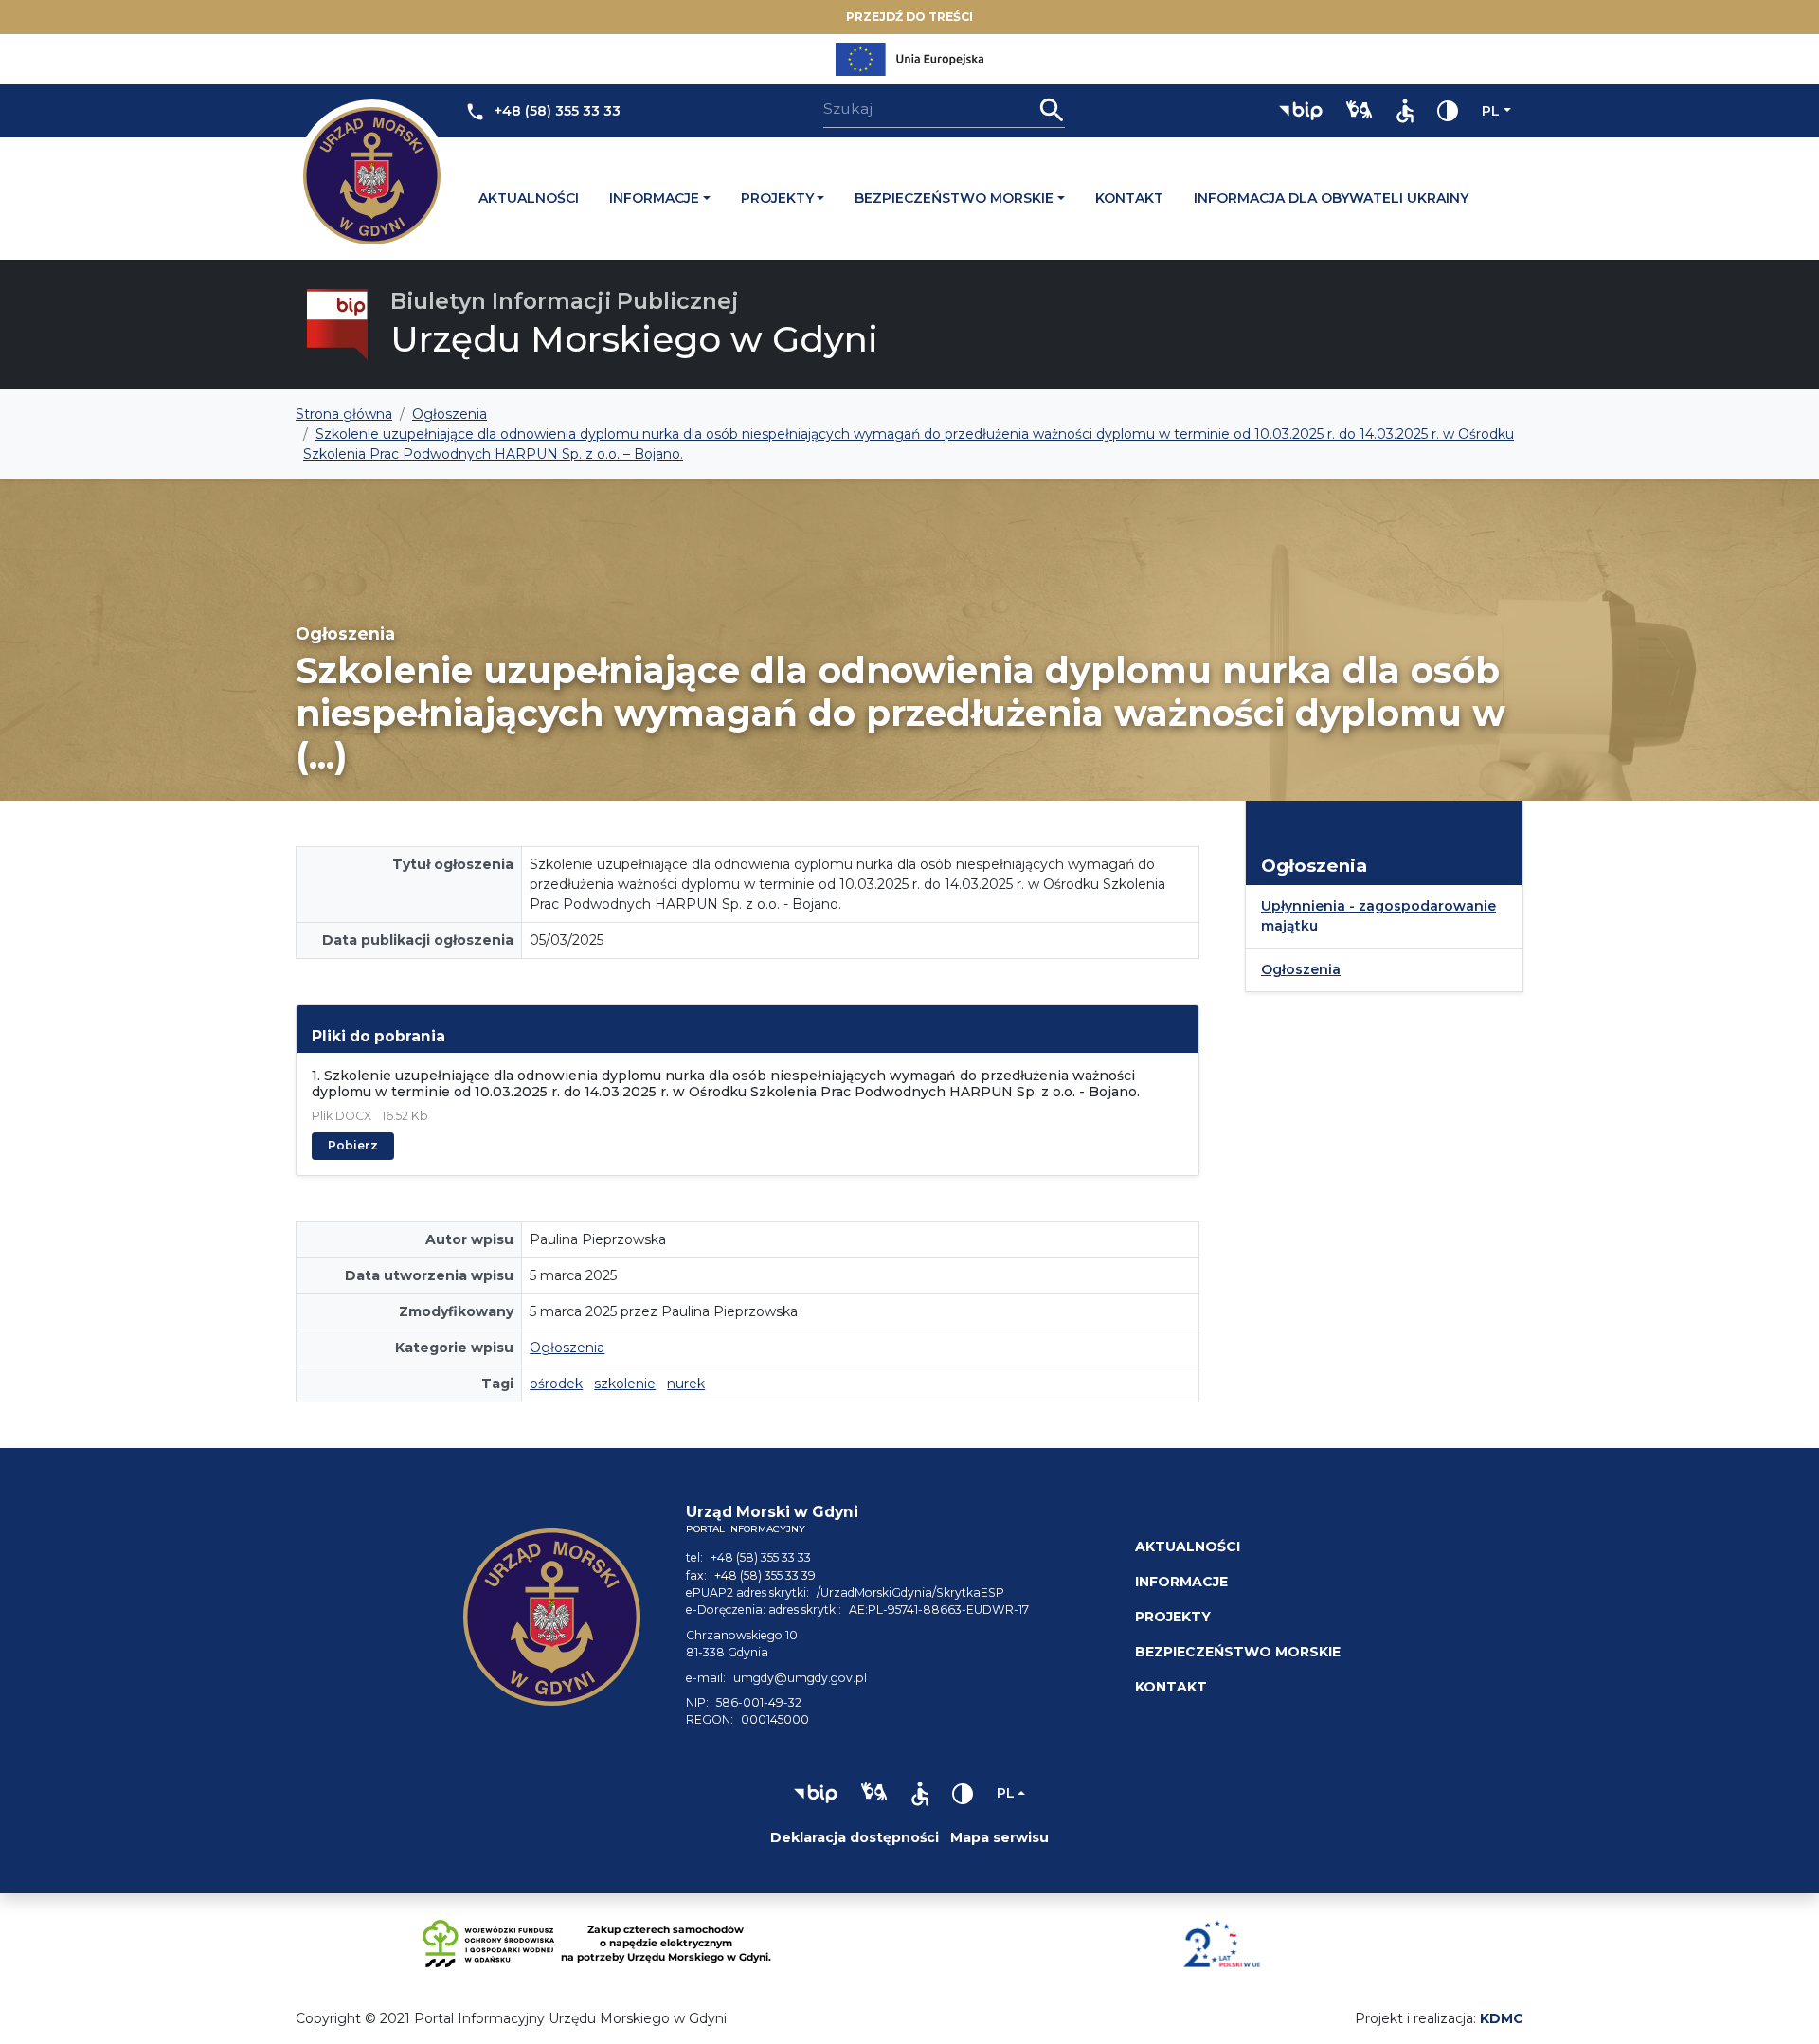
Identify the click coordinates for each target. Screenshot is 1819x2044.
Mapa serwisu (1000, 1837)
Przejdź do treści (909, 17)
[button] (1301, 111)
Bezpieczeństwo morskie (954, 198)
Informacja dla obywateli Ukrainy (1331, 198)
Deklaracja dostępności (855, 1837)
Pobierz (353, 1145)
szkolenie (625, 1384)
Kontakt (1129, 198)
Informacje (654, 198)
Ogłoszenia (567, 1348)
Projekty (777, 198)
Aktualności (529, 198)
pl (1491, 111)
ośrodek (556, 1384)
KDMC (1502, 2018)
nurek (686, 1384)
